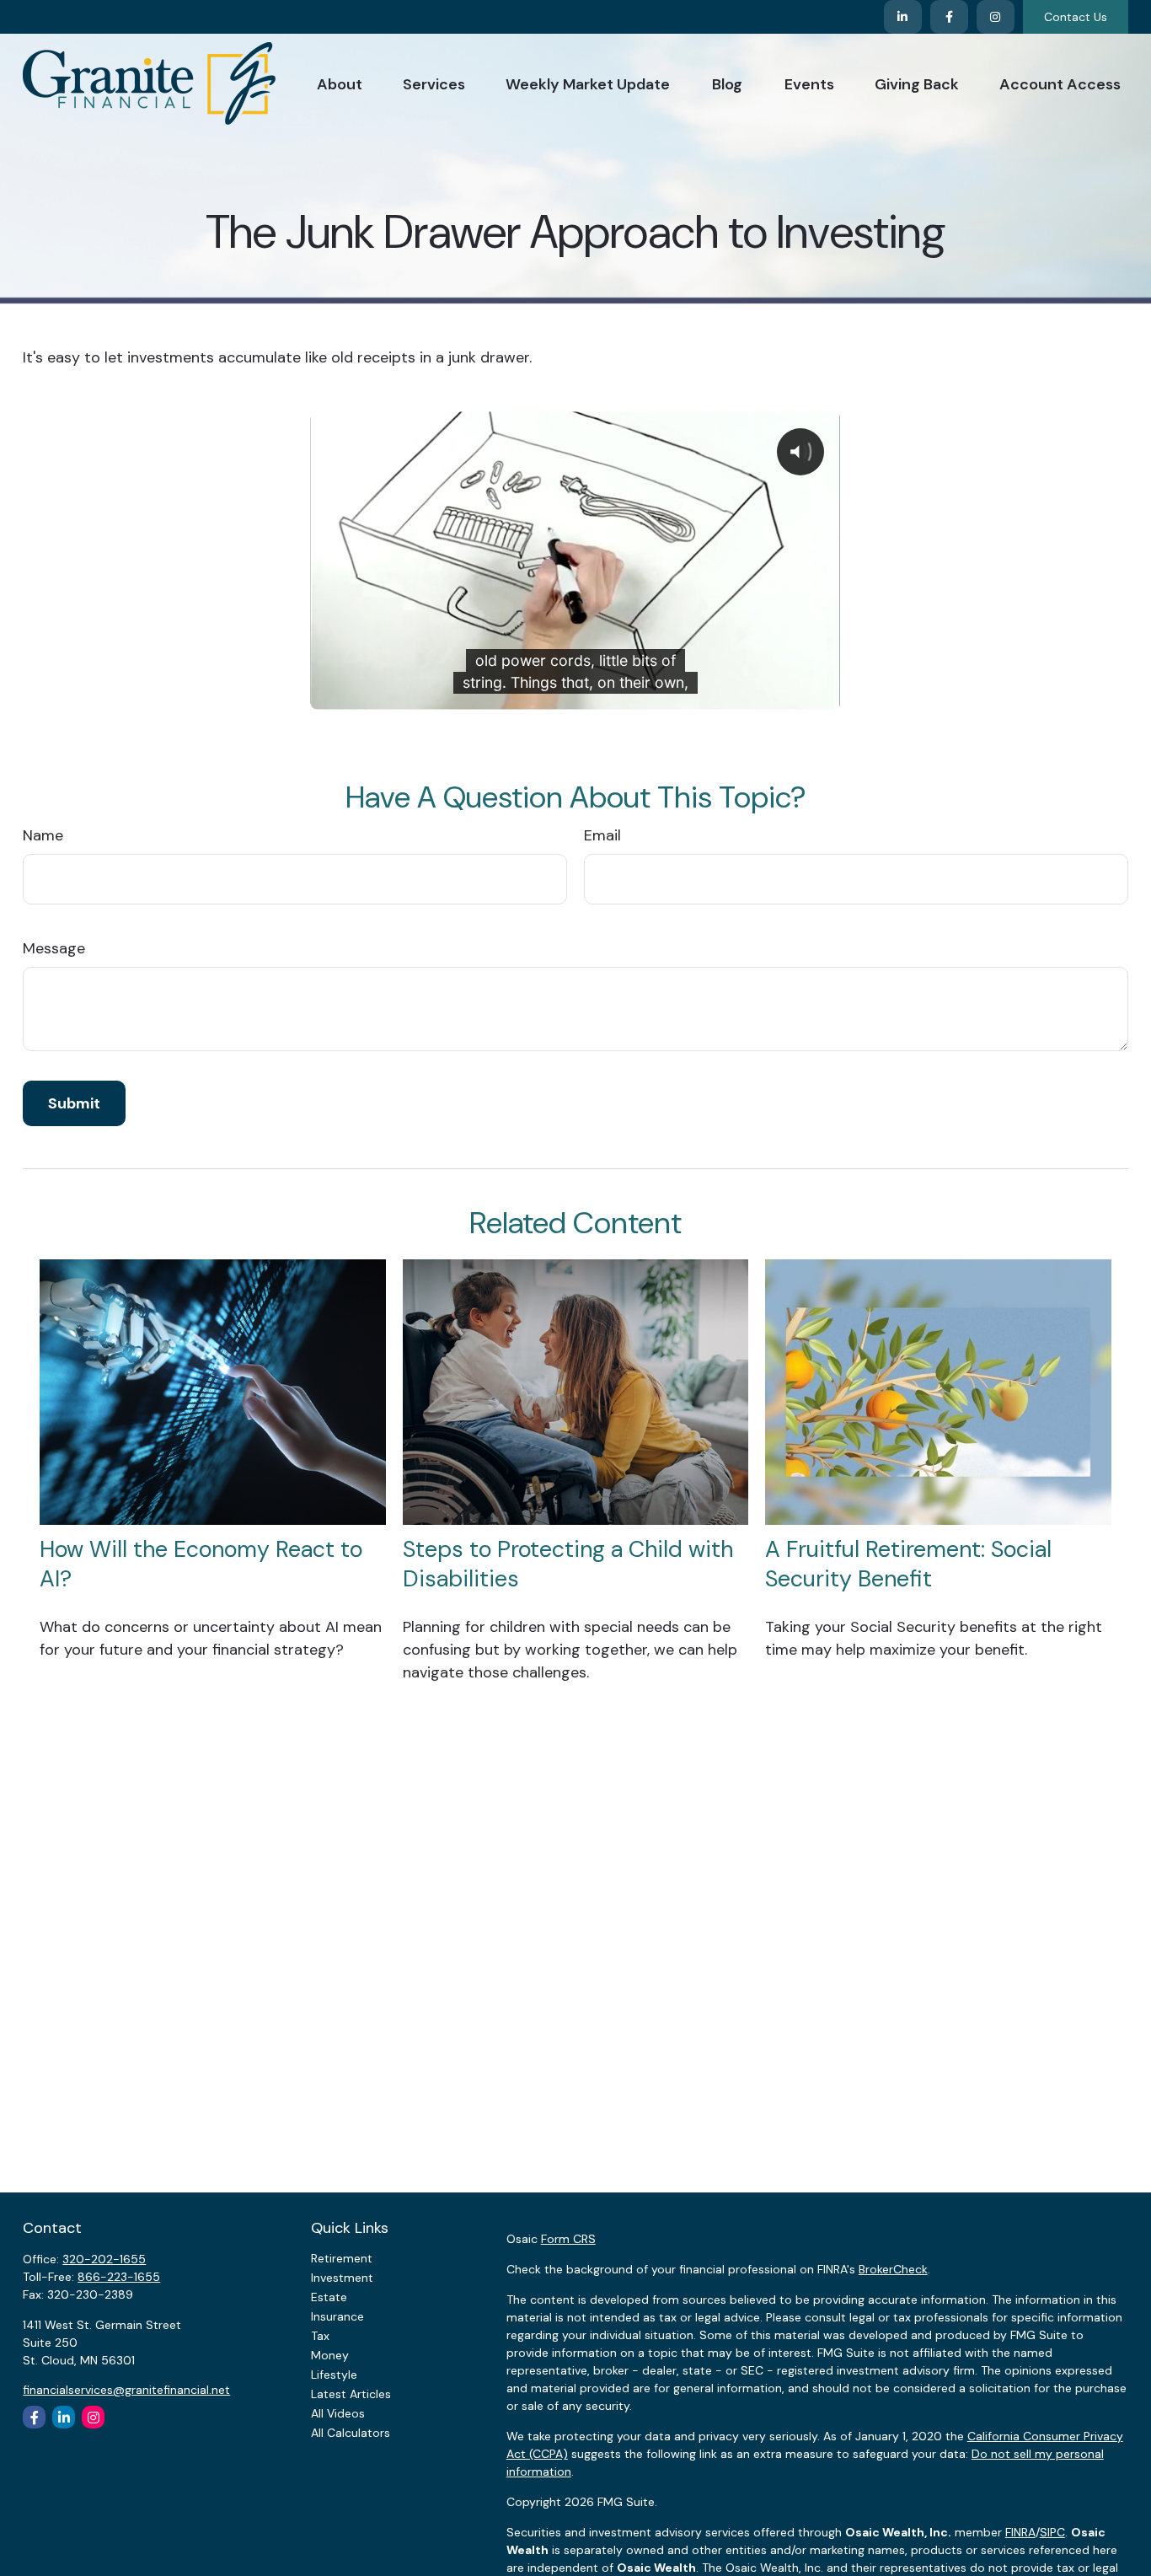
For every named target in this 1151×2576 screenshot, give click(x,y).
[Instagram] (93, 2417)
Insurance (337, 2316)
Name (43, 835)
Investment (342, 2278)
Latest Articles (351, 2394)
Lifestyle (334, 2375)
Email (602, 835)
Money (330, 2355)
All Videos (338, 2413)
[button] (340, 83)
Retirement (342, 2258)
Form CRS (568, 2239)
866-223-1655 (119, 2277)
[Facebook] (949, 17)
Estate (329, 2297)
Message (54, 948)
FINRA (1020, 2532)
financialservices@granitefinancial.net (126, 2390)
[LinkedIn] (903, 17)
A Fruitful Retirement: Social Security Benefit (908, 1564)
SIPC (1052, 2532)
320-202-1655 (104, 2259)
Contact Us (1076, 17)
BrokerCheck (893, 2269)
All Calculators (351, 2433)
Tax (320, 2336)
